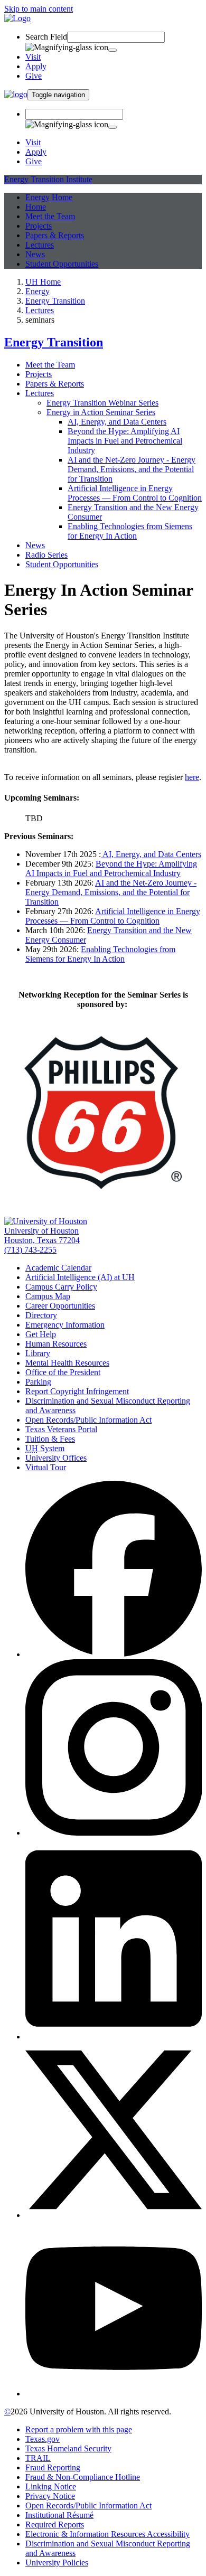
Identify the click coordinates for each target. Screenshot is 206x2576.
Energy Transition (55, 301)
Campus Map (48, 1296)
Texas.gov (43, 2439)
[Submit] (113, 50)
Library (38, 1353)
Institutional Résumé (59, 2515)
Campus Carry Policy (61, 1287)
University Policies (57, 2563)
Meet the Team (50, 216)
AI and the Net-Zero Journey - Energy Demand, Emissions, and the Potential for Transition (132, 469)
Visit (33, 57)
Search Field (46, 37)
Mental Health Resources (67, 1363)
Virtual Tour (46, 1467)
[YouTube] (114, 2394)
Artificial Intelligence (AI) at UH (80, 1277)
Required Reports (55, 2525)
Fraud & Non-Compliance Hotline (83, 2477)
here (192, 777)
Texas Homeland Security (68, 2448)
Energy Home (49, 197)
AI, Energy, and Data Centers (117, 422)
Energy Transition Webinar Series (102, 403)
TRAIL (38, 2458)
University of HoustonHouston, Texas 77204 (42, 1235)
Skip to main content (39, 9)
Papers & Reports (55, 235)
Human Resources (56, 1344)
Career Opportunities (60, 1306)
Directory (41, 1315)
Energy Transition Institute (48, 179)
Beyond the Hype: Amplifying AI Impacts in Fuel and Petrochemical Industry (125, 441)
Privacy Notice (50, 2496)
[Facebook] (114, 1654)
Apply (36, 66)
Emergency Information (65, 1325)
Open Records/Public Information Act (88, 1420)
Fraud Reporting (53, 2467)
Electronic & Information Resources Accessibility (107, 2534)
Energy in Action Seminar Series (101, 412)
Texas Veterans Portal (61, 1429)
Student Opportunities (62, 264)
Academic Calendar (58, 1268)
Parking (38, 1382)
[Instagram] (114, 1833)
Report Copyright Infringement (77, 1391)
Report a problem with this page (79, 2429)
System (45, 1448)
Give (34, 76)
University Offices (56, 1458)
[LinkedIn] (114, 2037)
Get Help (41, 1334)
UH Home (43, 282)
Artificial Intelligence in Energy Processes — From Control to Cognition (135, 493)
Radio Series (46, 555)
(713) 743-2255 (30, 1250)
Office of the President (63, 1372)
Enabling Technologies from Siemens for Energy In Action (130, 531)
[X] (114, 2215)
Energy (38, 291)
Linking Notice (51, 2486)
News (35, 254)
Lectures (40, 245)
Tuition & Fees (50, 1439)
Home (36, 207)
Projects (39, 226)
